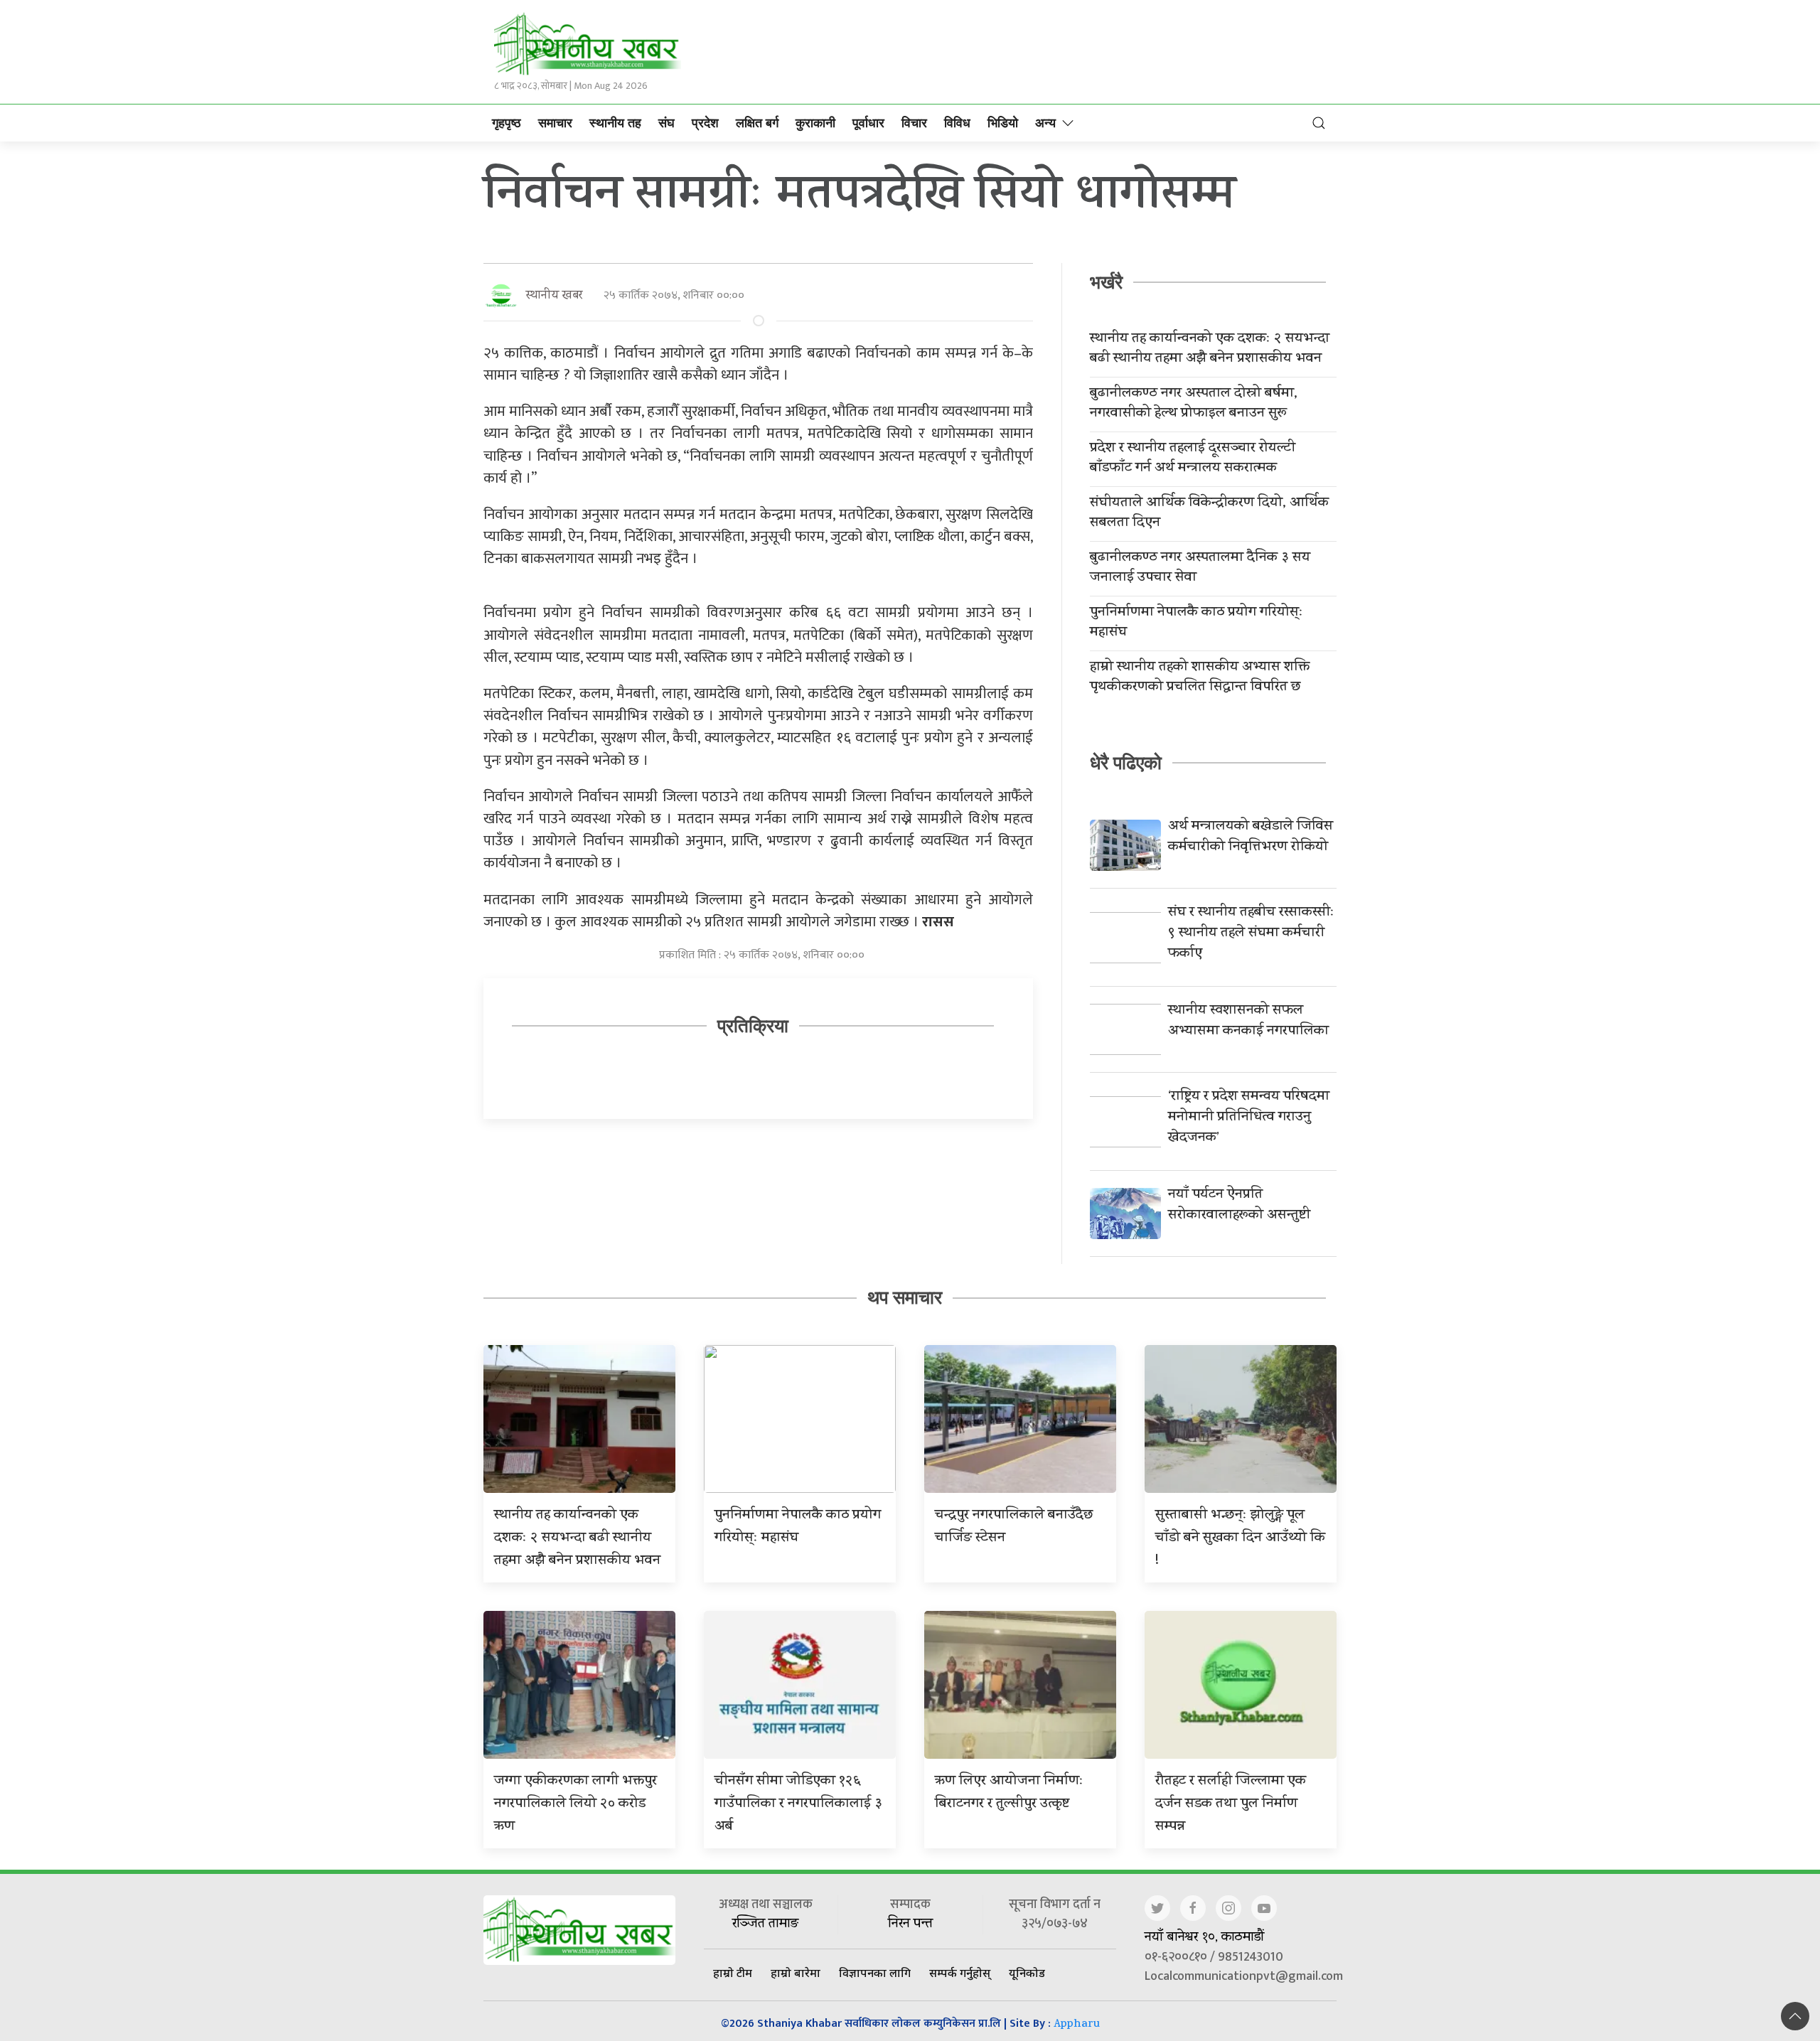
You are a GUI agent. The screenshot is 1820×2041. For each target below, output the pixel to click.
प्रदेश (705, 123)
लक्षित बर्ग (757, 123)
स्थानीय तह (615, 123)
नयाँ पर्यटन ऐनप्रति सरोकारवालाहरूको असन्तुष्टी (1239, 1206)
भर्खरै (1106, 282)
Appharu (1077, 2025)
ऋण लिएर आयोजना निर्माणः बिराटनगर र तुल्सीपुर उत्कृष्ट (1009, 1793)
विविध (957, 123)
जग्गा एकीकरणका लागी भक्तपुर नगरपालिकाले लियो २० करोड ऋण (576, 1805)
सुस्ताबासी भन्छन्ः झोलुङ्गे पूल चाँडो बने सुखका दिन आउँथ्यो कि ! (1240, 1539)
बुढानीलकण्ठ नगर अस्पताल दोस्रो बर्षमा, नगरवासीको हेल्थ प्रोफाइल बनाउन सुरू (1194, 405)
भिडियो (1003, 123)
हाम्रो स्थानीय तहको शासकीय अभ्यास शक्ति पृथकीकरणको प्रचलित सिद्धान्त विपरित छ (1200, 678)
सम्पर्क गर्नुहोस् (960, 1973)
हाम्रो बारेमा (796, 1973)
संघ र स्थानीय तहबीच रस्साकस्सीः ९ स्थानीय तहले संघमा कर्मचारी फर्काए (1251, 934)
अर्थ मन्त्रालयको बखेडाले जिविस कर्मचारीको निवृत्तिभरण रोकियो (1251, 837)
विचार (914, 123)
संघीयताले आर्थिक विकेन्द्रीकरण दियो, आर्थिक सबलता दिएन (1209, 514)
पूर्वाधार (868, 123)
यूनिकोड (1027, 1973)
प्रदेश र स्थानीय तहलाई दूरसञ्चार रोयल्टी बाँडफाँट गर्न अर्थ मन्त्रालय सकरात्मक (1193, 459)
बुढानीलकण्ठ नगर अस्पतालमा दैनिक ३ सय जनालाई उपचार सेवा (1200, 569)
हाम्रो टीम (733, 1973)
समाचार (555, 123)
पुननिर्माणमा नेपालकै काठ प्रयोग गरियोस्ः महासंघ (1197, 623)
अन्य (1045, 123)
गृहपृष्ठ (507, 123)
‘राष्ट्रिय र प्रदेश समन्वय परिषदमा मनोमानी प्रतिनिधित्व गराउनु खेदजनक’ (1249, 1118)
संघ (667, 123)
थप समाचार (905, 1297)
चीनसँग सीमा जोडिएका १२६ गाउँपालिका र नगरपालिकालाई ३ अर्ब (798, 1805)
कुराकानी (815, 123)
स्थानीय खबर (554, 296)
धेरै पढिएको (1126, 763)
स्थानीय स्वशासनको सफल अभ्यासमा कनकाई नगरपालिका (1248, 1022)
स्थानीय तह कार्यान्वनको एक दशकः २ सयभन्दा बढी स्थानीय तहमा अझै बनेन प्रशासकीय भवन (1210, 350)
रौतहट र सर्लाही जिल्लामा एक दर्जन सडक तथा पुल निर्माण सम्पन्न (1231, 1805)
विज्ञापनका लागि (875, 1973)
